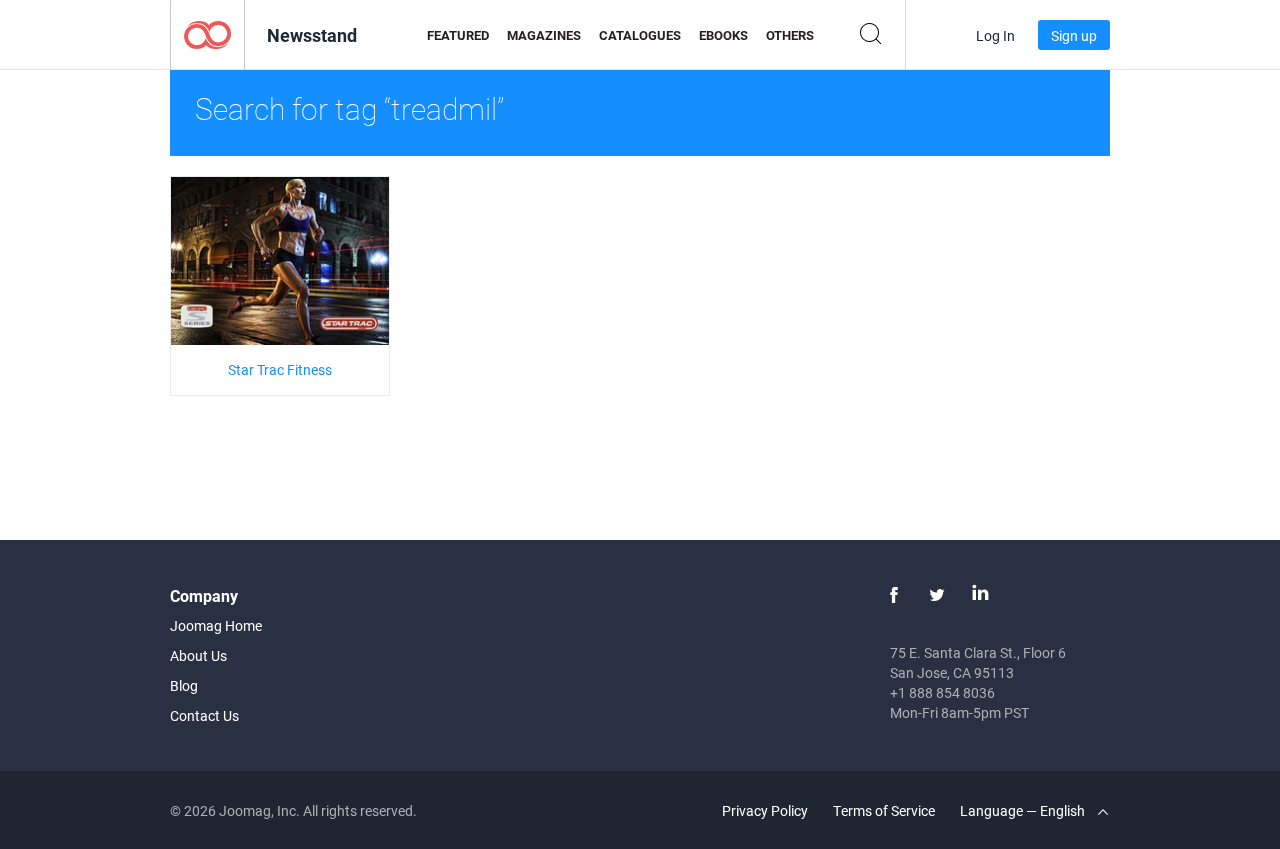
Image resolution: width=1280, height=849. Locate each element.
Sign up (1074, 35)
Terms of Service (884, 810)
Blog (184, 685)
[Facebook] (894, 595)
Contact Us (204, 715)
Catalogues (640, 35)
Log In (995, 35)
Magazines (544, 35)
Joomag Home (216, 625)
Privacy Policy (765, 810)
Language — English (1024, 810)
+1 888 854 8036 (942, 692)
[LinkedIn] (980, 595)
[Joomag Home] (207, 33)
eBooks (723, 35)
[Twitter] (937, 595)
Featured (458, 35)
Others (790, 35)
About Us (198, 655)
